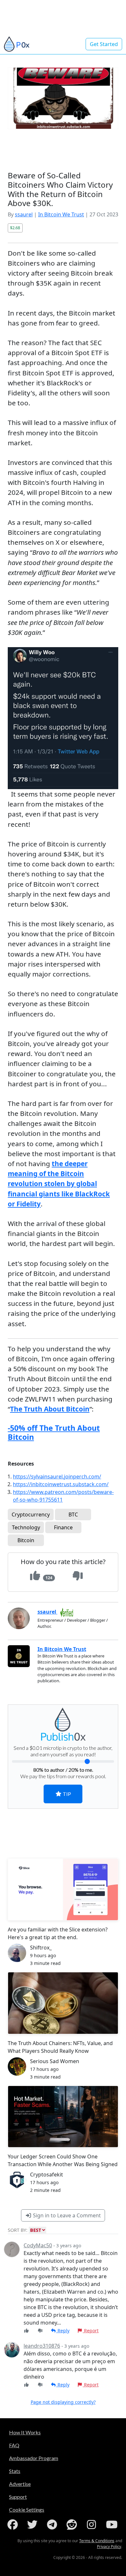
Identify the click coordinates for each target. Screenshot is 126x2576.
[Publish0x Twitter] (34, 2524)
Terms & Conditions (97, 2541)
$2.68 (15, 228)
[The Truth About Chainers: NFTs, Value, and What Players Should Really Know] (63, 2003)
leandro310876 (42, 2346)
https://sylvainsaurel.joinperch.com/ (57, 1477)
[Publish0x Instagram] (93, 2524)
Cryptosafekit (47, 2175)
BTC (73, 1514)
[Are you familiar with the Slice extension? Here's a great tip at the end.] (63, 1889)
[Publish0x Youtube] (112, 2524)
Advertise (20, 2484)
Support (18, 2497)
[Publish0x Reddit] (73, 2524)
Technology (26, 1527)
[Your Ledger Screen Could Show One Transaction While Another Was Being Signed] (63, 2117)
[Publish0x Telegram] (53, 2524)
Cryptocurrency (31, 1514)
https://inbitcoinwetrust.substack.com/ (61, 1484)
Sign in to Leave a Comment (66, 2215)
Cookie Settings (27, 2510)
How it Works (25, 2432)
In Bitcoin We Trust (61, 214)
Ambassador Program (34, 2458)
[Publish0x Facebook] (14, 2524)
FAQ (14, 2445)
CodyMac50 (38, 2245)
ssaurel (24, 214)
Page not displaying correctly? (63, 2402)
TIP (66, 1794)
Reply (63, 2331)
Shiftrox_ (41, 1948)
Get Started (104, 44)
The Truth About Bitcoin (50, 1409)
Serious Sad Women (55, 2061)
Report (91, 2331)
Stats (15, 2471)
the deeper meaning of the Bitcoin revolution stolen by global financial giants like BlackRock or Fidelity (59, 1184)
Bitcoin (26, 1540)
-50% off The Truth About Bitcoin (54, 1432)
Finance (63, 1527)
